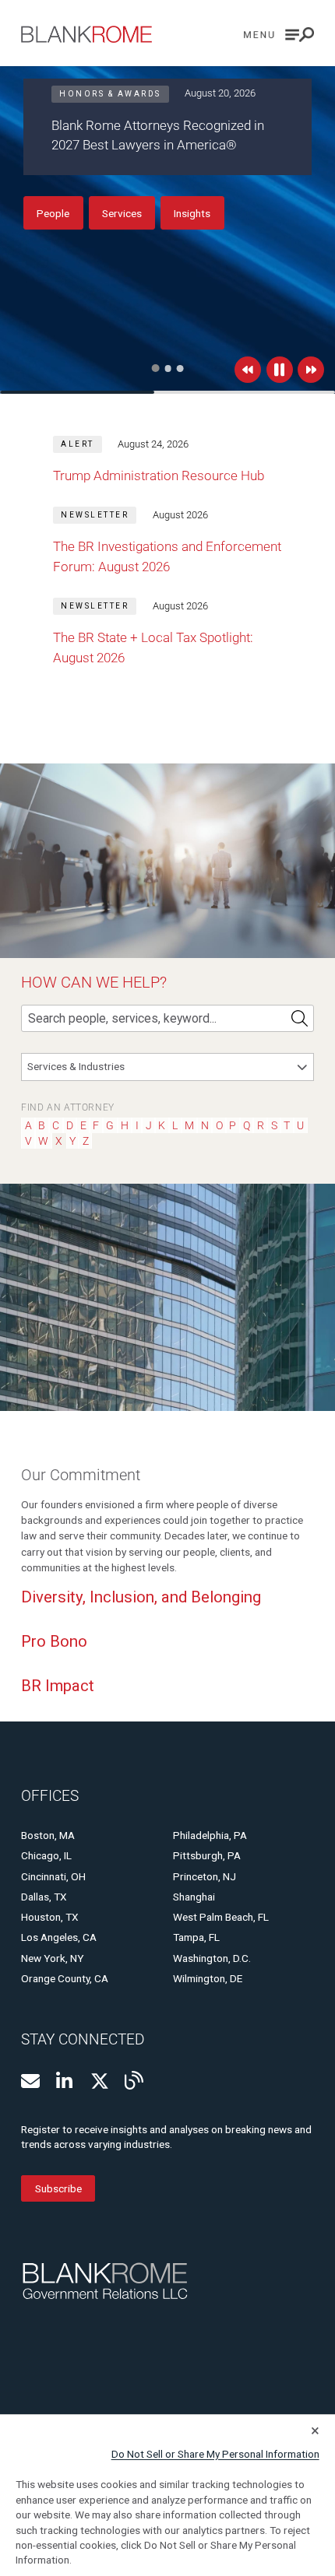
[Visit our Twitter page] (100, 2081)
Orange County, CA (65, 1978)
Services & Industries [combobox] (76, 1066)
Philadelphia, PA (210, 1835)
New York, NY (52, 1958)
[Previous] (248, 370)
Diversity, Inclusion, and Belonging (141, 1597)
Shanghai (194, 1897)
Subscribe (58, 2188)
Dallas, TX (44, 1897)
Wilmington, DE (208, 1978)
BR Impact (58, 1686)
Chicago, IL (46, 1855)
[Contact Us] (30, 2081)
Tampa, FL (196, 1937)
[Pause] (280, 370)
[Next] (311, 370)
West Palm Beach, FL (221, 1917)
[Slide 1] (156, 368)
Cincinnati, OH (53, 1876)
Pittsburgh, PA (207, 1855)
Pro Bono (54, 1641)
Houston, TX (50, 1917)
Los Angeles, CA (59, 1937)
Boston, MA (48, 1835)
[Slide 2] (169, 369)
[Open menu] (279, 35)
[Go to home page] (86, 34)
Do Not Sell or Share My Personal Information (215, 2454)
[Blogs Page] (134, 2080)
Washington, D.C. (212, 1958)
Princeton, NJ (205, 1876)
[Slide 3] (180, 369)
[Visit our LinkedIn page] (65, 2081)
